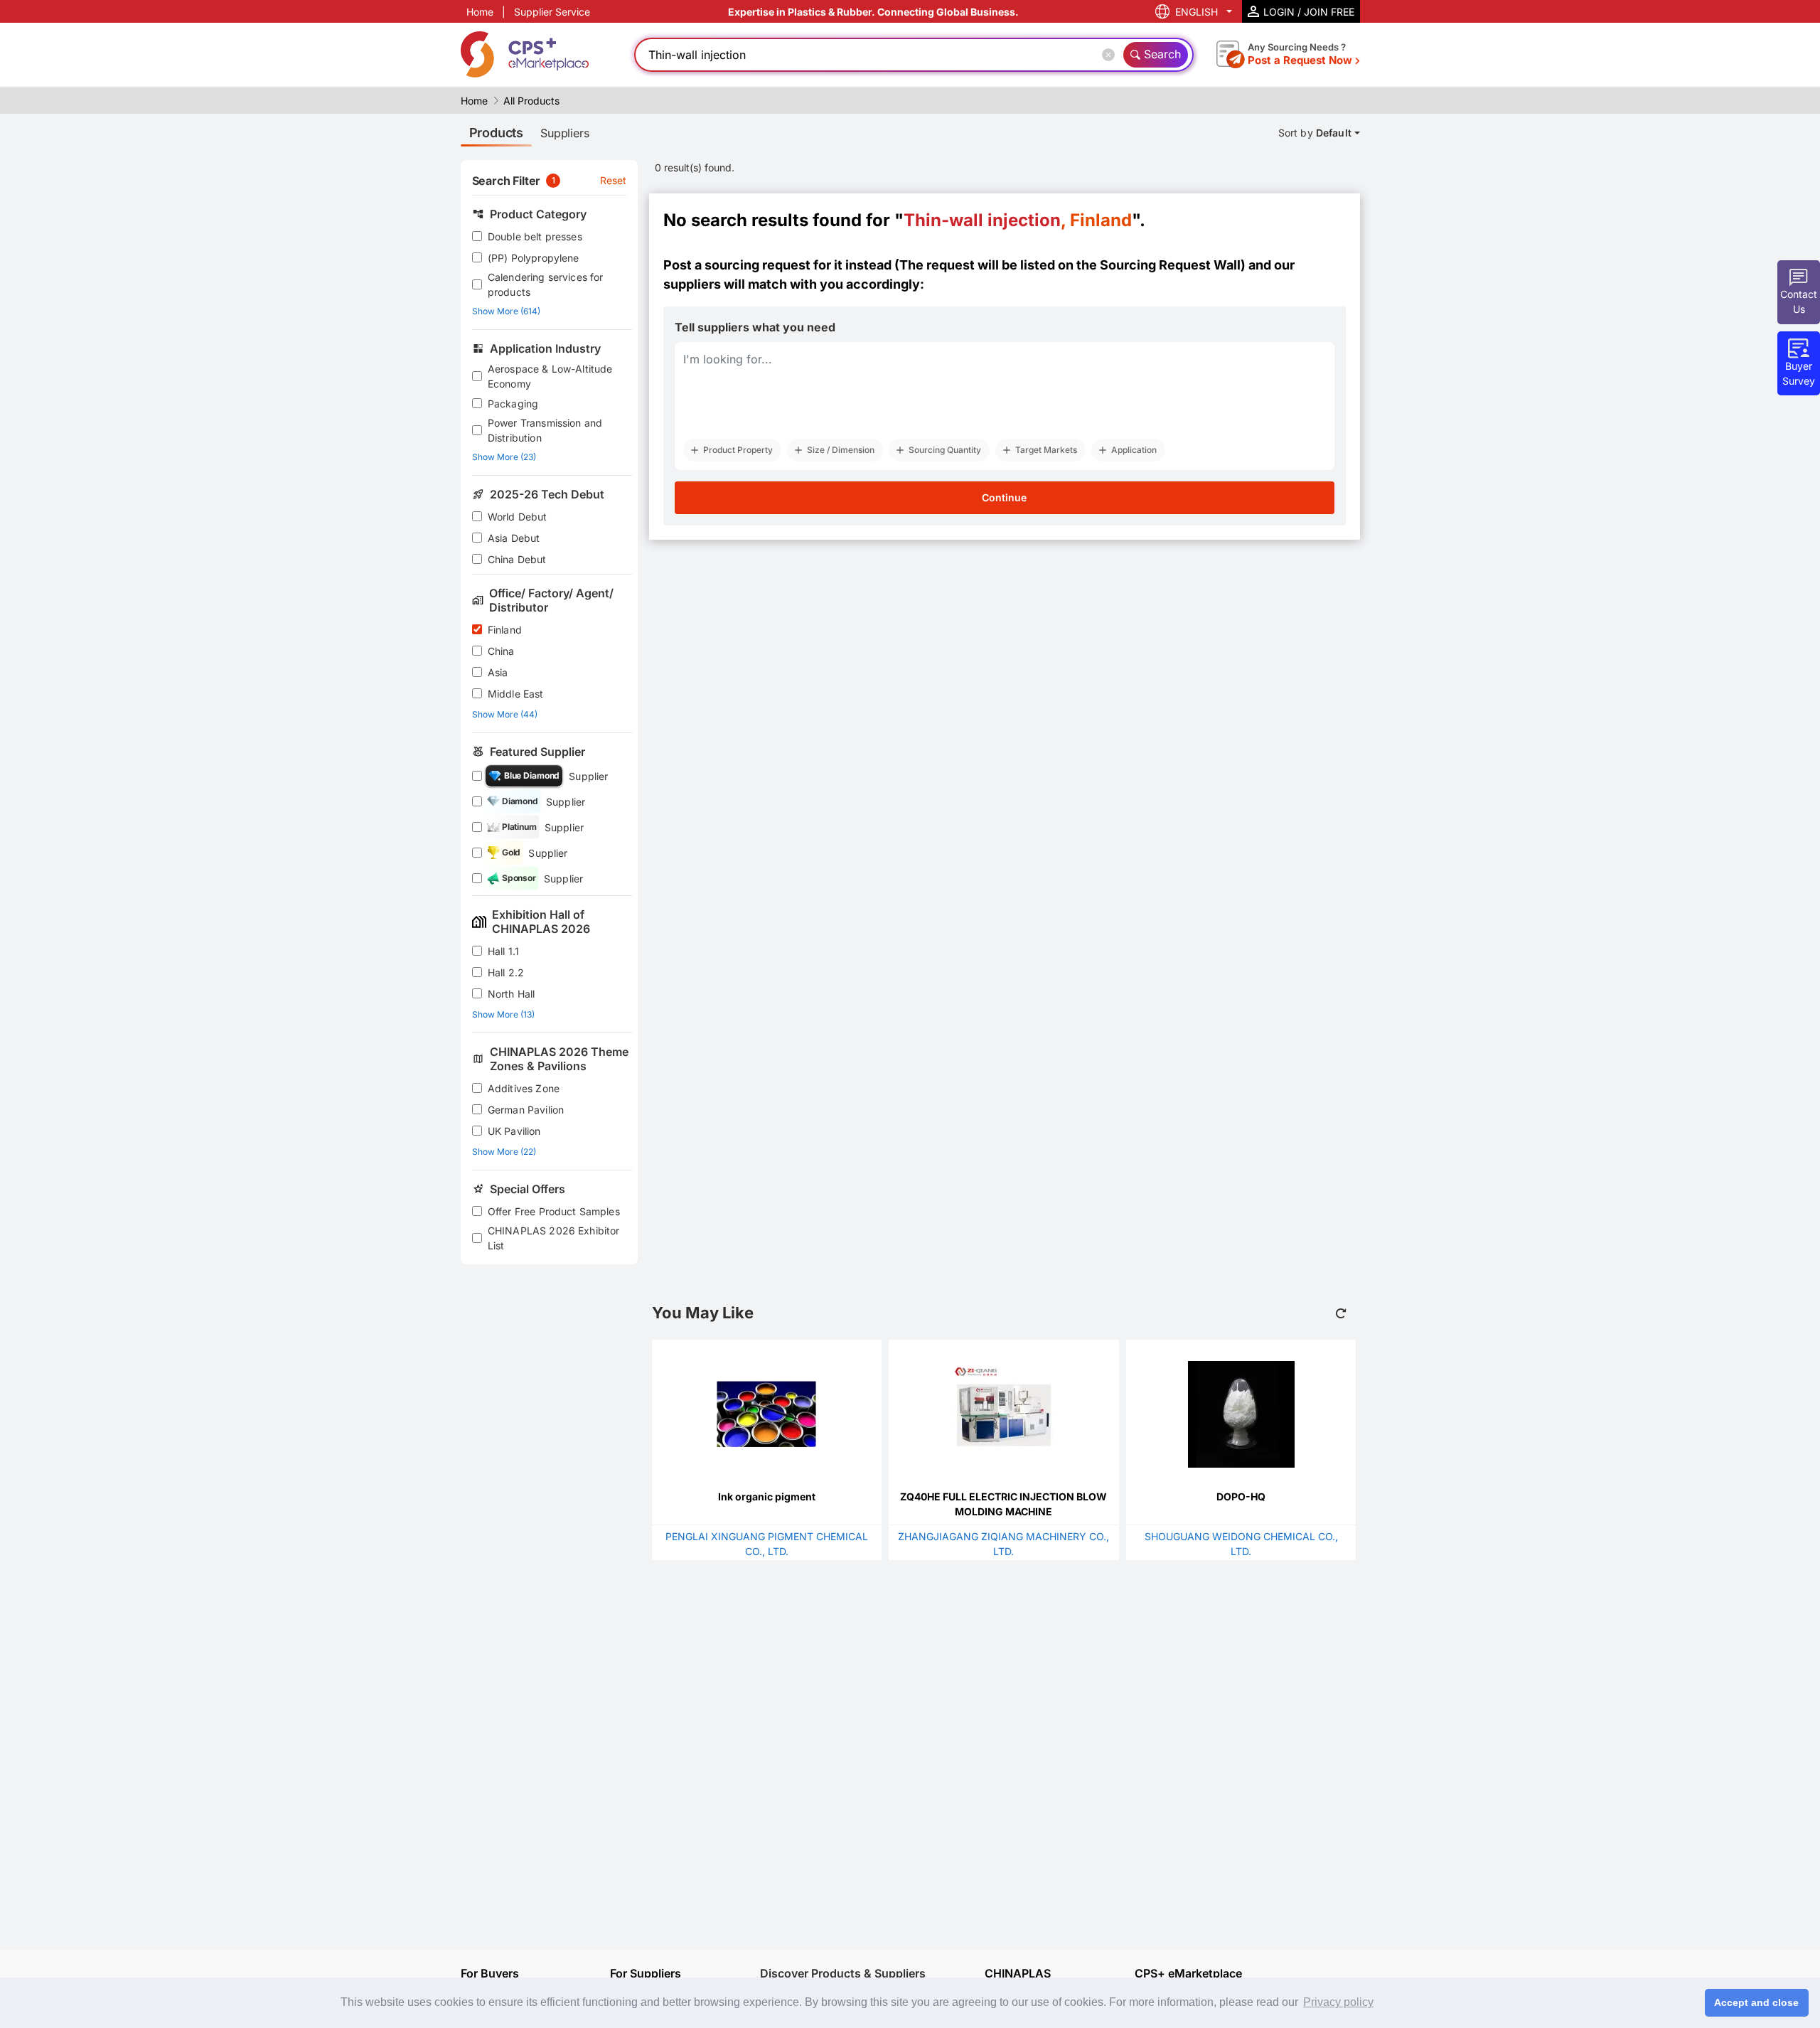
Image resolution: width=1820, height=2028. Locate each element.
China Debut (517, 559)
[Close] (1111, 55)
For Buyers (490, 1973)
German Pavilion (526, 1110)
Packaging (513, 404)
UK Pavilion (514, 1131)
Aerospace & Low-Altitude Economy (550, 376)
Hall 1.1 (503, 951)
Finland (505, 630)
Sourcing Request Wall (1170, 265)
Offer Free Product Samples (554, 1211)
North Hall (512, 994)
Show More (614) (506, 311)
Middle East (516, 694)
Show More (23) (504, 457)
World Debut (518, 517)
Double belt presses (535, 236)
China (501, 651)
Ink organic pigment (767, 1496)
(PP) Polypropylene (534, 258)
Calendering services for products (546, 284)
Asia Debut (514, 538)
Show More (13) (503, 1014)
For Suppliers (646, 1973)
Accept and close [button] (1756, 2002)
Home (480, 12)
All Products (531, 101)
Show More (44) (505, 714)
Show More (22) (504, 1152)
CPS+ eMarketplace (1188, 1974)
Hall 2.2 (506, 972)
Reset (614, 180)
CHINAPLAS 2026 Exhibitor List (554, 1238)
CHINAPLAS (1018, 1974)
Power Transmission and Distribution (545, 430)
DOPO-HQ (1241, 1496)
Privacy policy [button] (1338, 2002)
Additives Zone (524, 1088)
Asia (498, 672)
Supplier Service (552, 12)
